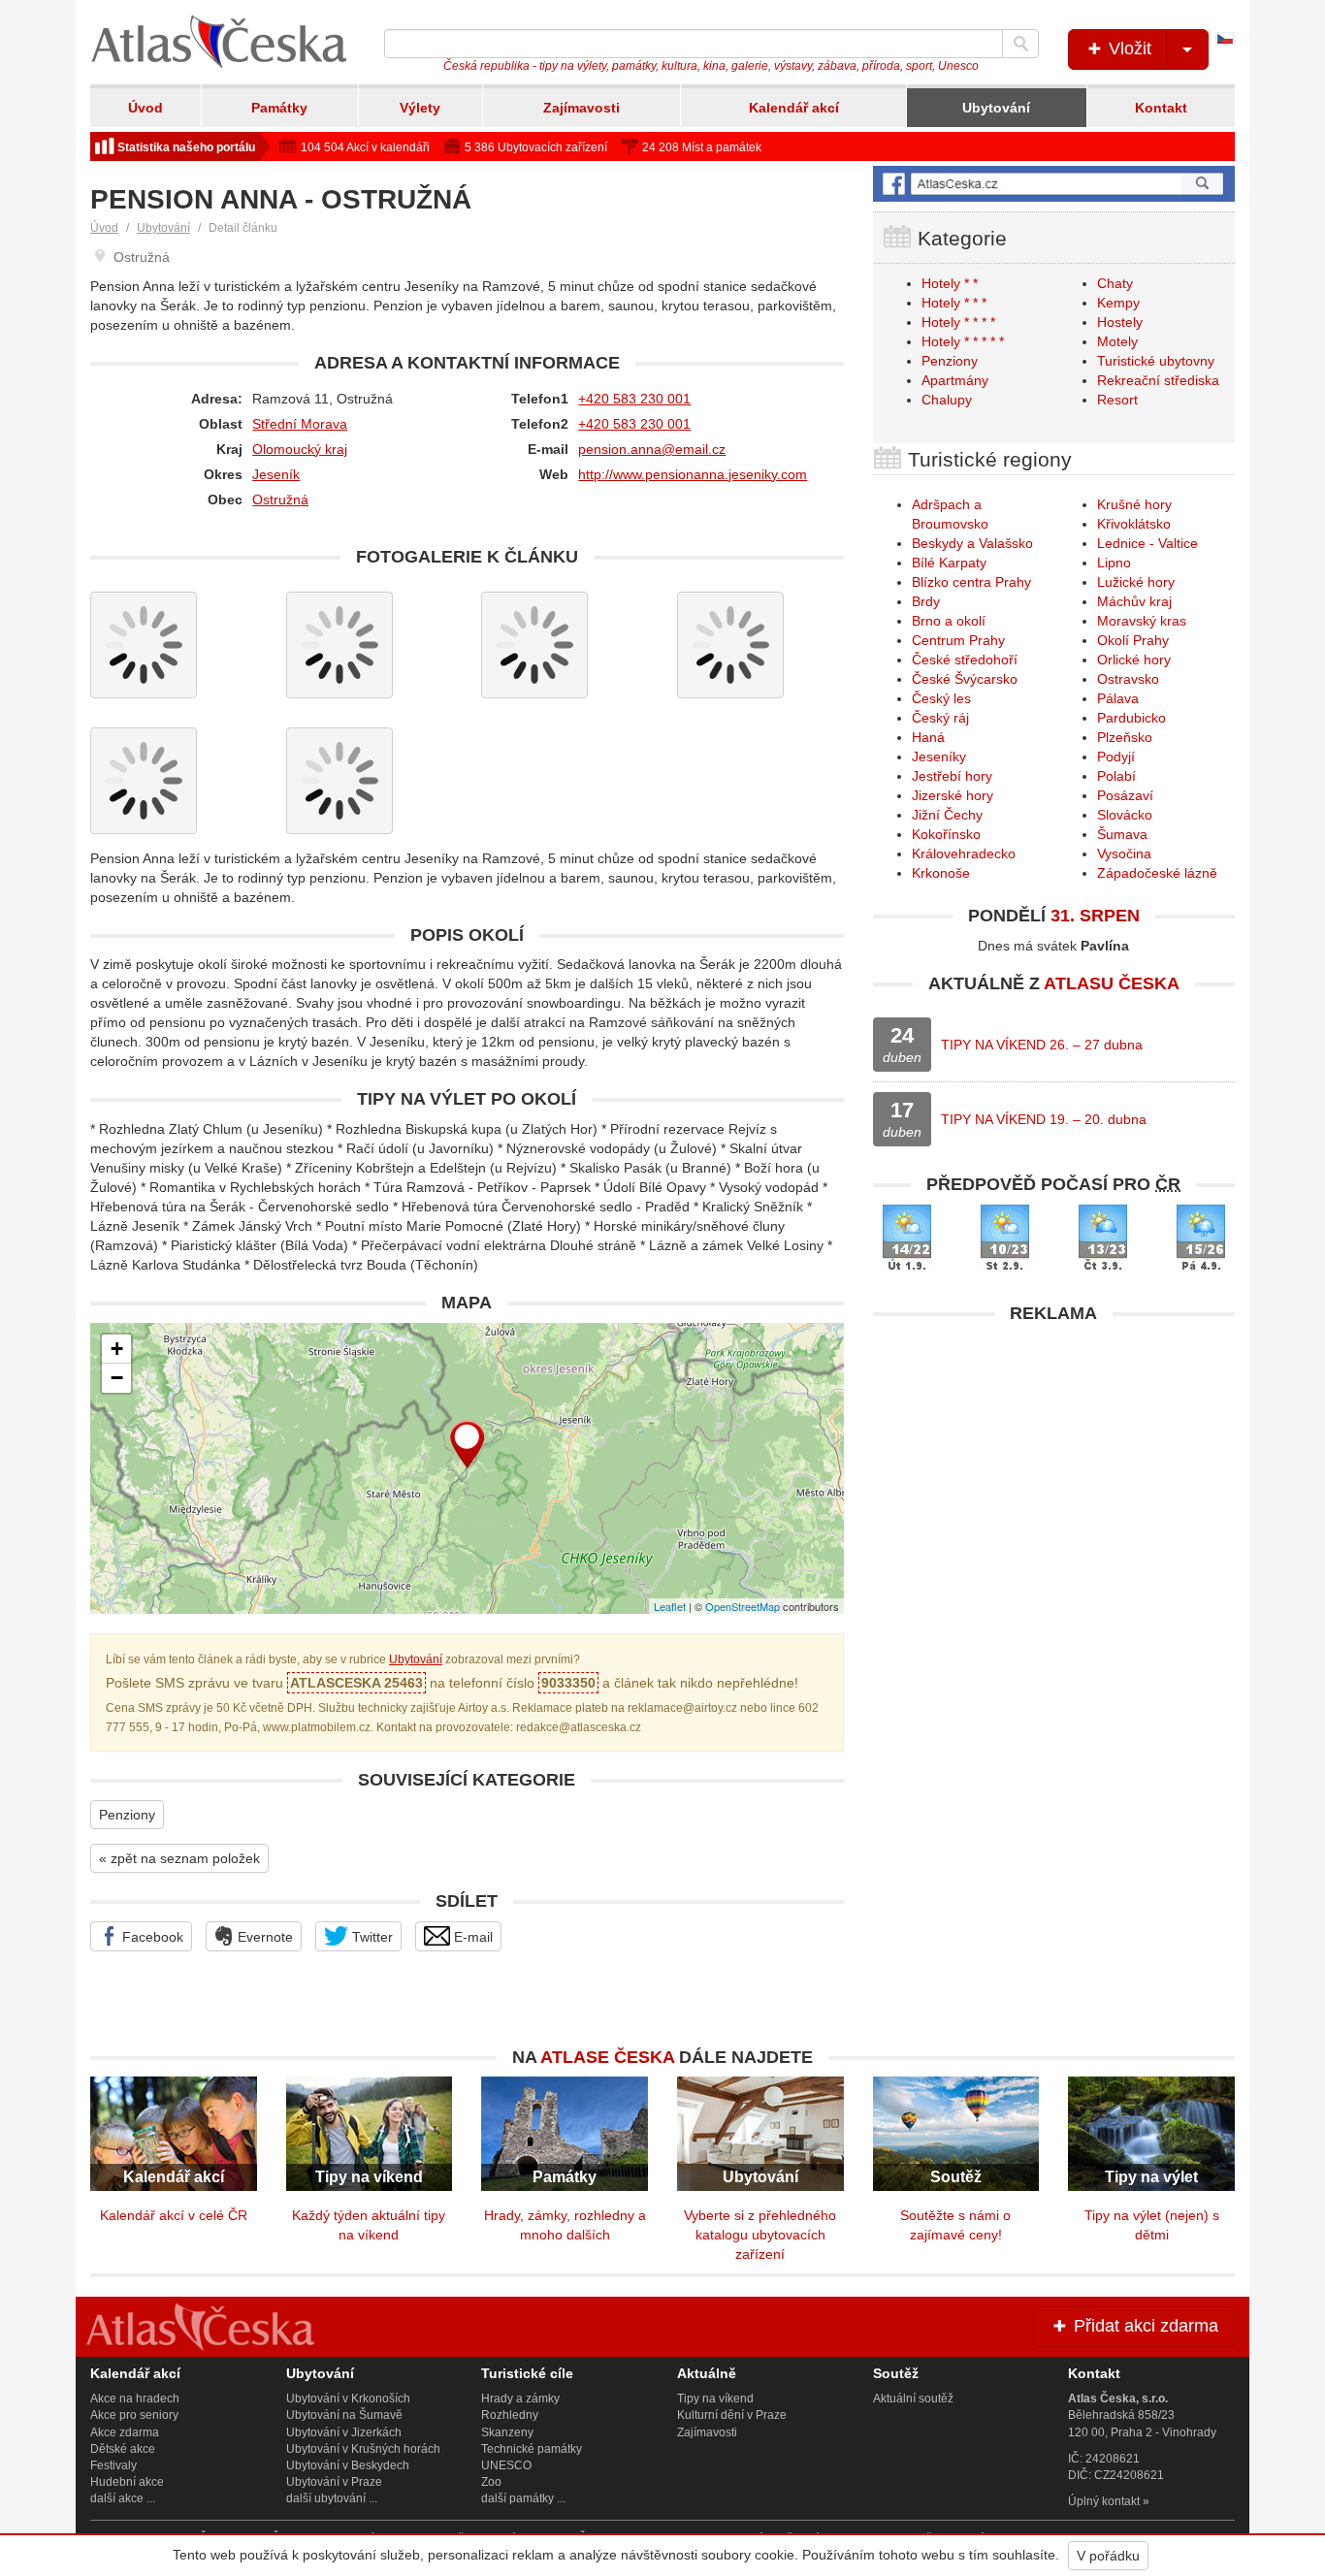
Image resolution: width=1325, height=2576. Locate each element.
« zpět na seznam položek (179, 1858)
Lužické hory (1136, 582)
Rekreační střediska (1158, 380)
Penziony (127, 1815)
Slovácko (1125, 815)
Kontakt (1161, 108)
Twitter (371, 1937)
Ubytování (996, 108)
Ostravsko (1128, 679)
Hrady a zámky (520, 2399)
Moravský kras (1142, 621)
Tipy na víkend (715, 2399)
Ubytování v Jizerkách (344, 2432)
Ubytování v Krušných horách (363, 2449)
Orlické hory (1134, 660)
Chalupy (947, 400)
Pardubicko (1131, 718)
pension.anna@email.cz (652, 449)
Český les (941, 698)
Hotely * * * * (958, 322)
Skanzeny (507, 2432)
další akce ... (123, 2498)
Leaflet (670, 1606)
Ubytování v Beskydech (348, 2465)
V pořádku (1108, 2556)
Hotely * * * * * (963, 341)
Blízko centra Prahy (971, 582)
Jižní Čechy (947, 815)
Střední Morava (300, 424)
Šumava (1122, 834)
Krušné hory (1134, 504)
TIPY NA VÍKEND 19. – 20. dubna (1044, 1119)
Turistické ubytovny (1156, 361)
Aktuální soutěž (913, 2399)
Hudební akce (127, 2482)
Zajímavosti (582, 108)
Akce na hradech (135, 2399)
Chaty (1115, 283)
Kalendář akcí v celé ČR (174, 2215)
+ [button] (117, 1349)
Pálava (1118, 698)
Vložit (1128, 48)
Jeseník (276, 474)
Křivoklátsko (1134, 524)
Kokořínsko (946, 834)
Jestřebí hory (952, 776)
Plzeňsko (1125, 737)
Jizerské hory (953, 795)
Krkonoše (941, 873)
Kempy (1118, 303)
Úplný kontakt (1104, 2501)
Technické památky (532, 2449)
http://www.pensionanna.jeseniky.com (693, 474)
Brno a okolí (949, 621)
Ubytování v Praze (334, 2482)
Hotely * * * (954, 303)
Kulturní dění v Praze (732, 2415)
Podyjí (1116, 757)
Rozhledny (510, 2415)
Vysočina (1124, 853)
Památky (279, 108)
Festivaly (113, 2465)
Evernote (263, 1937)
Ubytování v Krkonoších (348, 2399)
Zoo (491, 2482)
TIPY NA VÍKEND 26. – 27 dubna (1042, 1045)
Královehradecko (964, 853)
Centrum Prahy (958, 640)
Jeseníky (939, 757)
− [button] (117, 1378)
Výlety (420, 108)
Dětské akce (123, 2449)
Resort (1117, 400)
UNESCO (506, 2465)
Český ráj (940, 718)
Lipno (1114, 563)
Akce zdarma (125, 2432)
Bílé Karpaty (949, 563)
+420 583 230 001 (634, 399)
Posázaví (1125, 795)
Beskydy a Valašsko (972, 543)
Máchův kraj (1134, 601)
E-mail (471, 1937)
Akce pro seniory (134, 2415)
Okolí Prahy (1133, 640)
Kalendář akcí (794, 108)
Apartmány (955, 380)
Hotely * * (950, 283)
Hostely (1120, 322)
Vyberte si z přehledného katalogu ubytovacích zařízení (760, 2235)
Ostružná (280, 499)
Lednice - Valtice (1147, 543)
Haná (928, 737)
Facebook (151, 1937)
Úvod (145, 108)
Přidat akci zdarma (1144, 2326)
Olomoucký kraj (300, 449)
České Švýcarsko (965, 679)
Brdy (926, 601)
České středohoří (965, 660)
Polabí (1116, 776)
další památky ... (523, 2498)
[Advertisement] (1054, 1469)
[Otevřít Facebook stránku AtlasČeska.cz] (1054, 184)
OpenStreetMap (743, 1606)
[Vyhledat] (1020, 44)
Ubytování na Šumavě (344, 2415)
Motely (1117, 341)
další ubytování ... (332, 2498)
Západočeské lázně (1157, 873)
